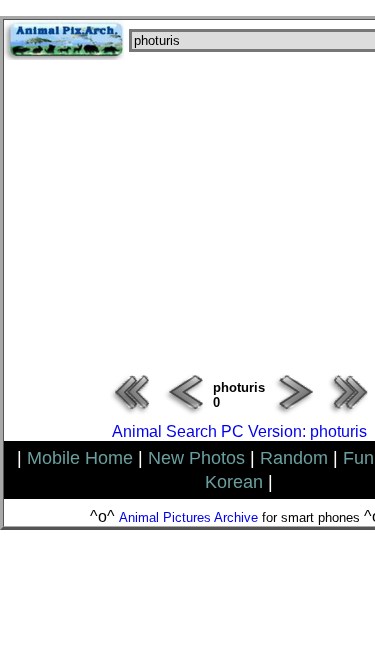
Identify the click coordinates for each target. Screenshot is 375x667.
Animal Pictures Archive (188, 517)
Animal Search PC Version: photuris (239, 431)
